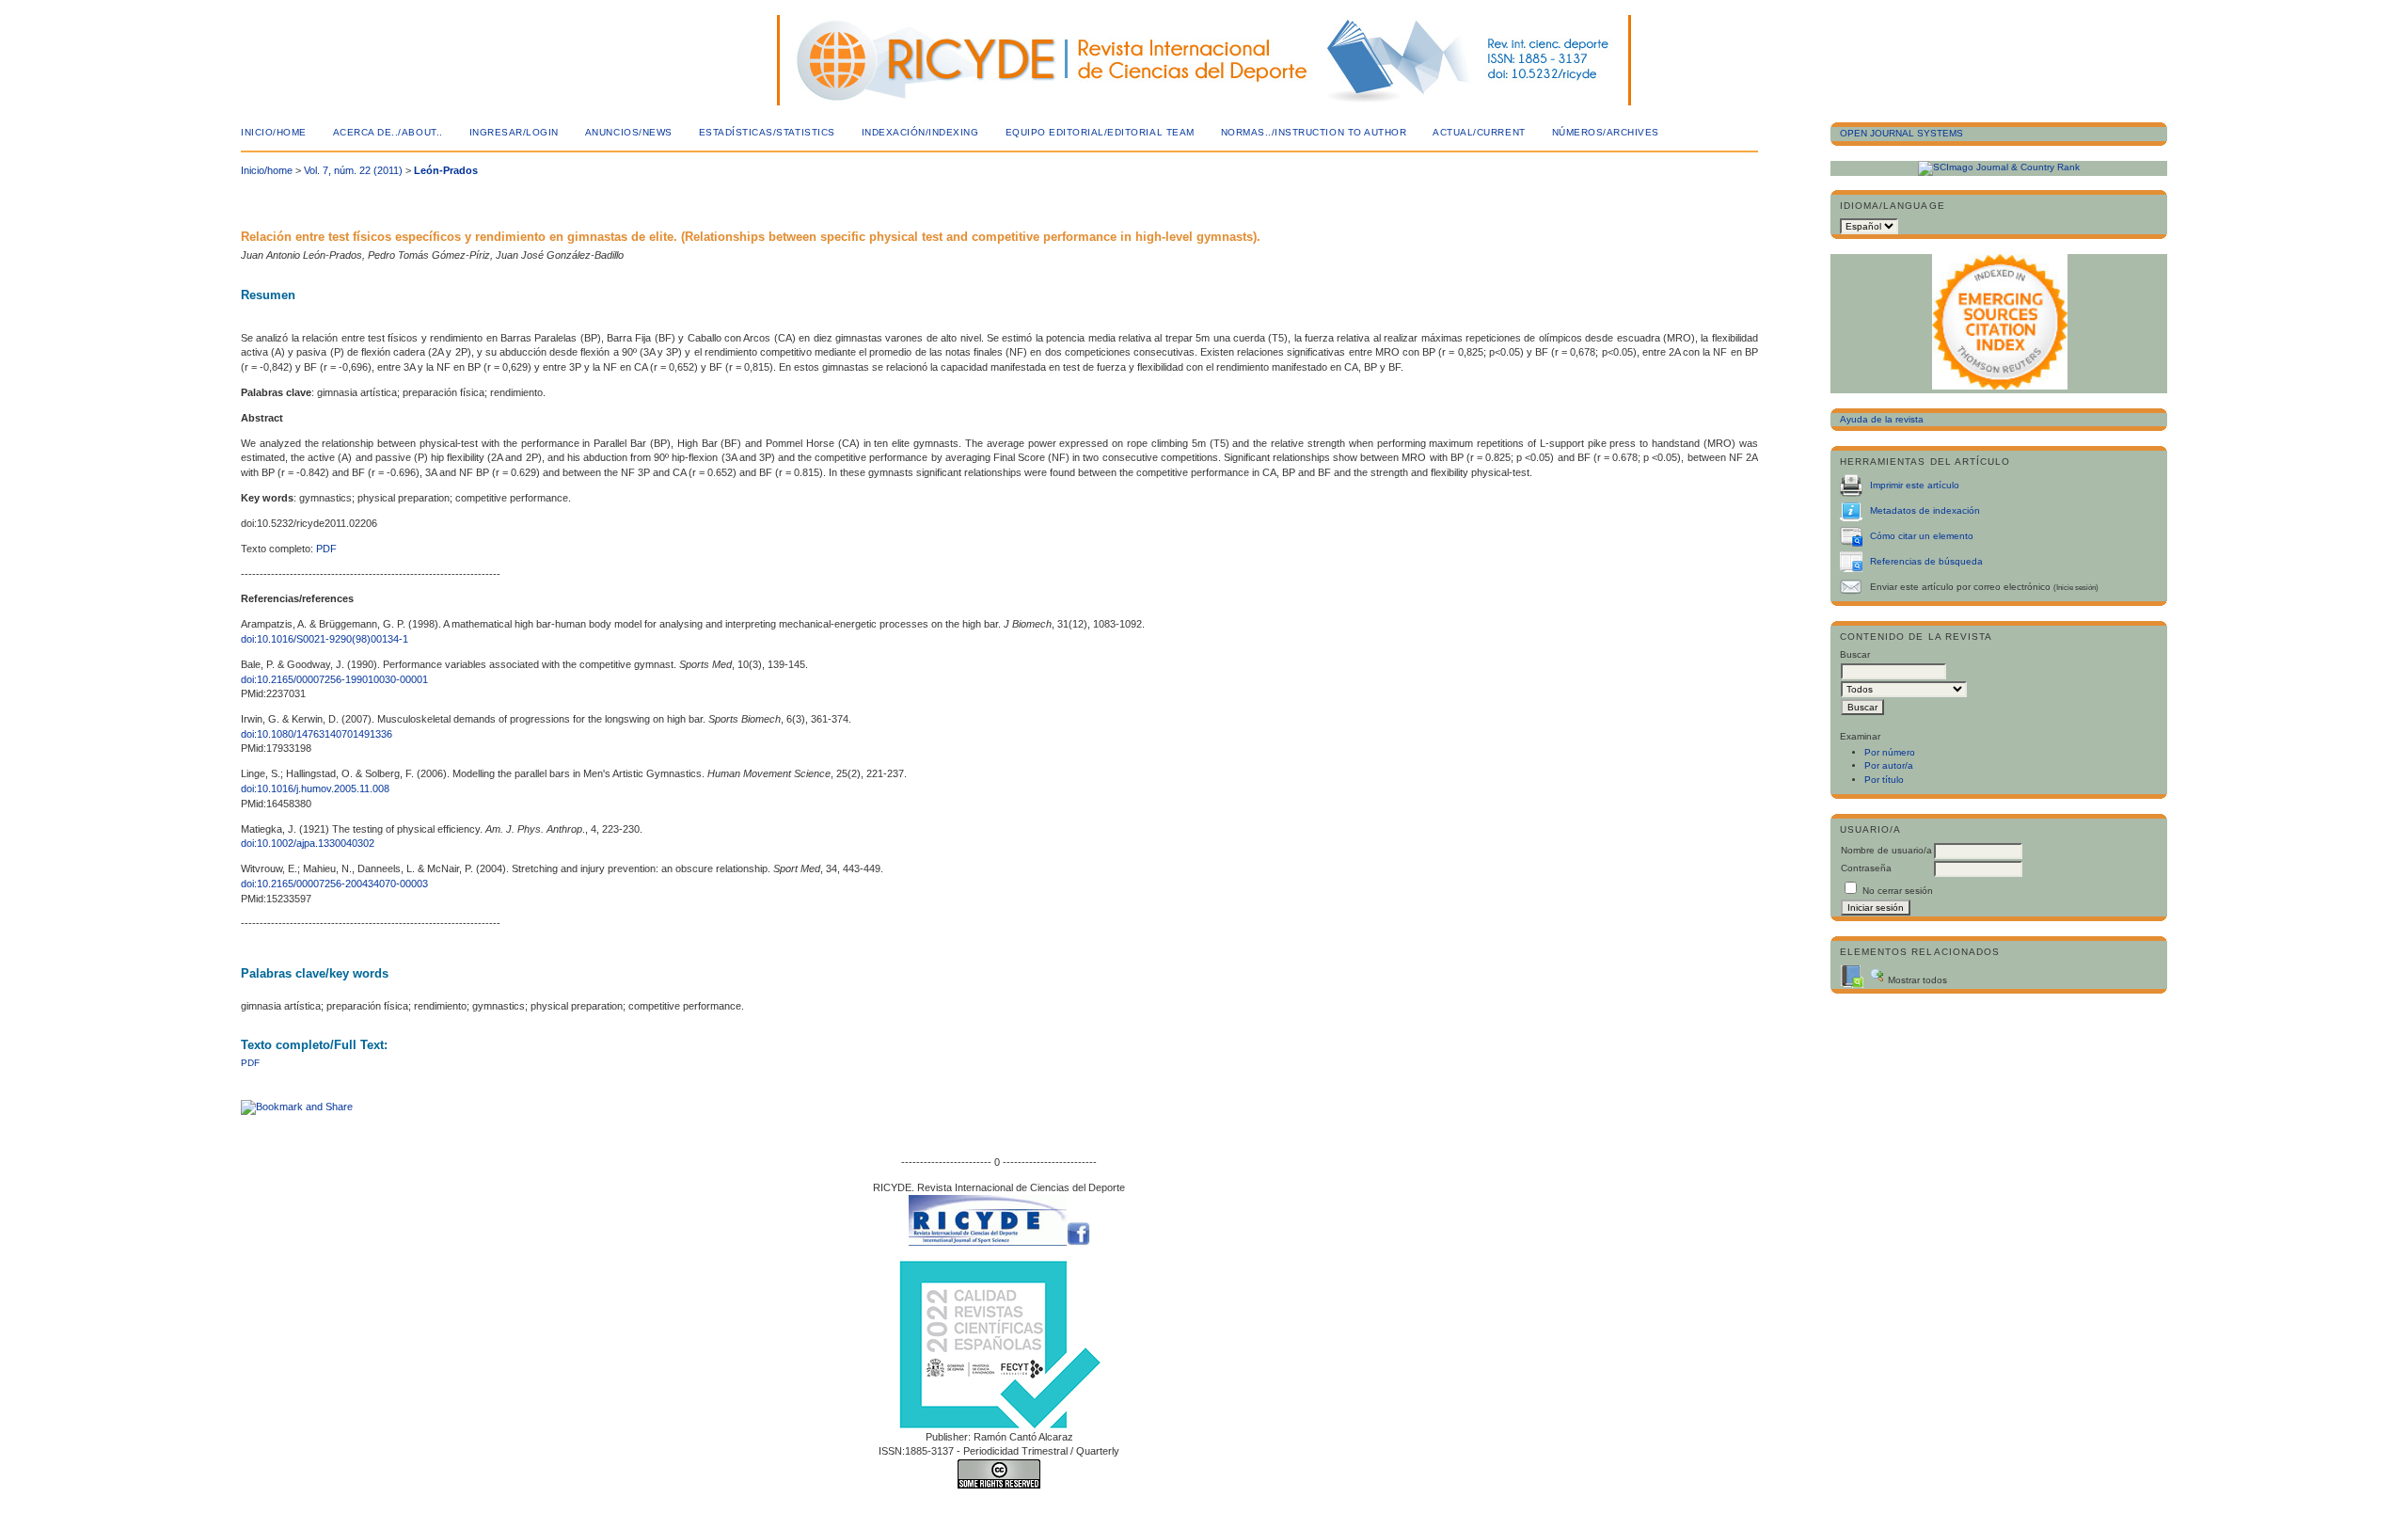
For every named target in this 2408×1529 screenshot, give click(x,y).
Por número (1890, 752)
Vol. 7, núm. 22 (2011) (353, 170)
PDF (326, 549)
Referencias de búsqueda (1926, 561)
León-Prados (446, 170)
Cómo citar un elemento (1922, 536)
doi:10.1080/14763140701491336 (317, 734)
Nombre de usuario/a (1886, 850)
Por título (1884, 780)
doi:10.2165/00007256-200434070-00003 (334, 884)
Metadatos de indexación (1925, 510)
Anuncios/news (629, 132)
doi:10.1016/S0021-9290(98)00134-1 (325, 639)
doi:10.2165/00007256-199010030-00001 (334, 679)
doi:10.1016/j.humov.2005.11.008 (315, 788)
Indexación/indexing (920, 132)
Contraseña (1866, 868)
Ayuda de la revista (1882, 419)
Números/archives (1606, 132)
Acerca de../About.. (388, 132)
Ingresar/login (514, 132)
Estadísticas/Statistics (767, 132)
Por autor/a (1889, 765)
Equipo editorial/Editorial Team (1100, 132)
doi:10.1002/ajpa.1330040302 (308, 843)
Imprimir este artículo (1915, 485)
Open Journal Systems (1901, 133)
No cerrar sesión (1898, 891)
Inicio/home (274, 132)
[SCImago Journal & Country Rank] (1999, 167)
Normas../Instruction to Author (1314, 132)
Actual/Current (1479, 132)
